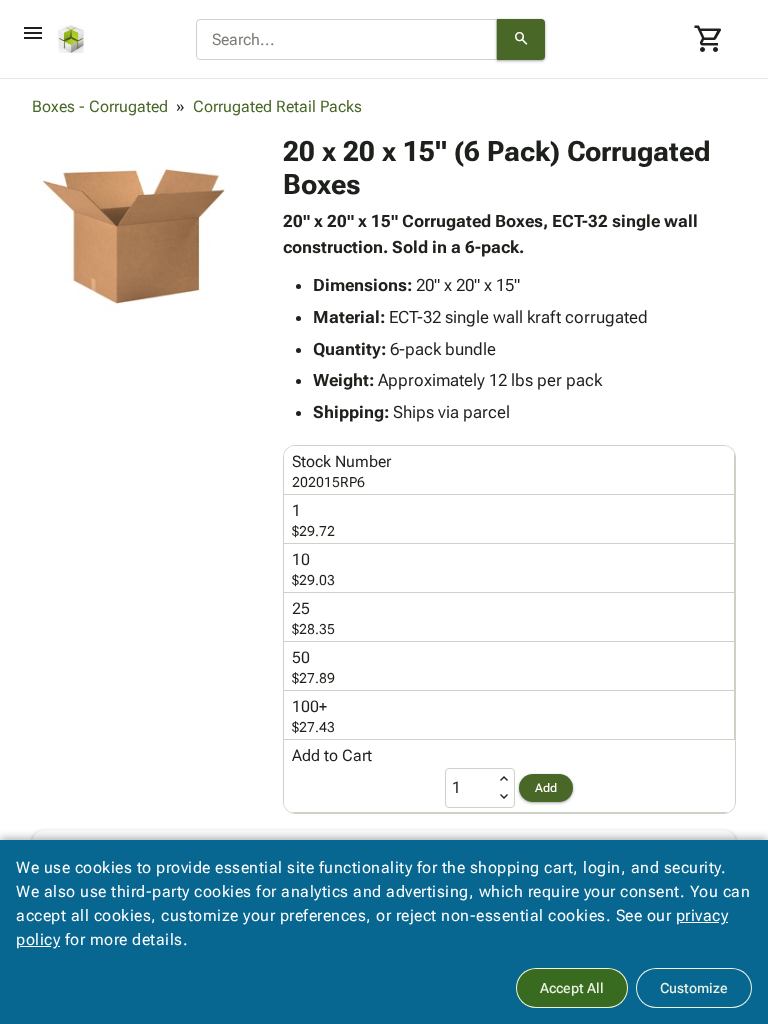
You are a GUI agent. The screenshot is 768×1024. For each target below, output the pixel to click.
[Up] (504, 779)
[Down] (504, 797)
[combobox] (346, 40)
